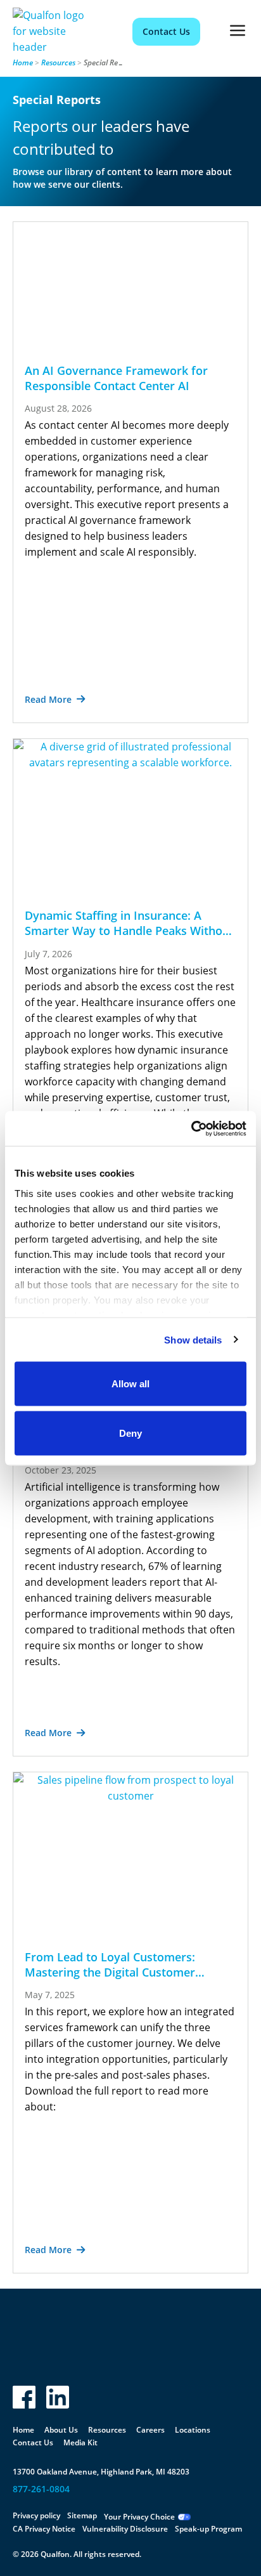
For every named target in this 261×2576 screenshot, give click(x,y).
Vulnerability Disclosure (125, 2529)
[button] (238, 31)
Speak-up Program (208, 2529)
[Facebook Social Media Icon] (24, 2397)
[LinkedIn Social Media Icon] (58, 2397)
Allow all (130, 1384)
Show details (193, 1339)
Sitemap (82, 2515)
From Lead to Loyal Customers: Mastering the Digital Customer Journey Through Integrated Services (124, 1972)
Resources (58, 62)
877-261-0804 (41, 2489)
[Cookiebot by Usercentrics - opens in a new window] (191, 1128)
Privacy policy (36, 2515)
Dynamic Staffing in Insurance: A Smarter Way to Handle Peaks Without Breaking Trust (129, 931)
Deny (130, 1433)
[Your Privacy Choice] (184, 2517)
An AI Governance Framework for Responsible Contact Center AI (116, 378)
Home (23, 62)
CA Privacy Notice (44, 2529)
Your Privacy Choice (139, 2517)
